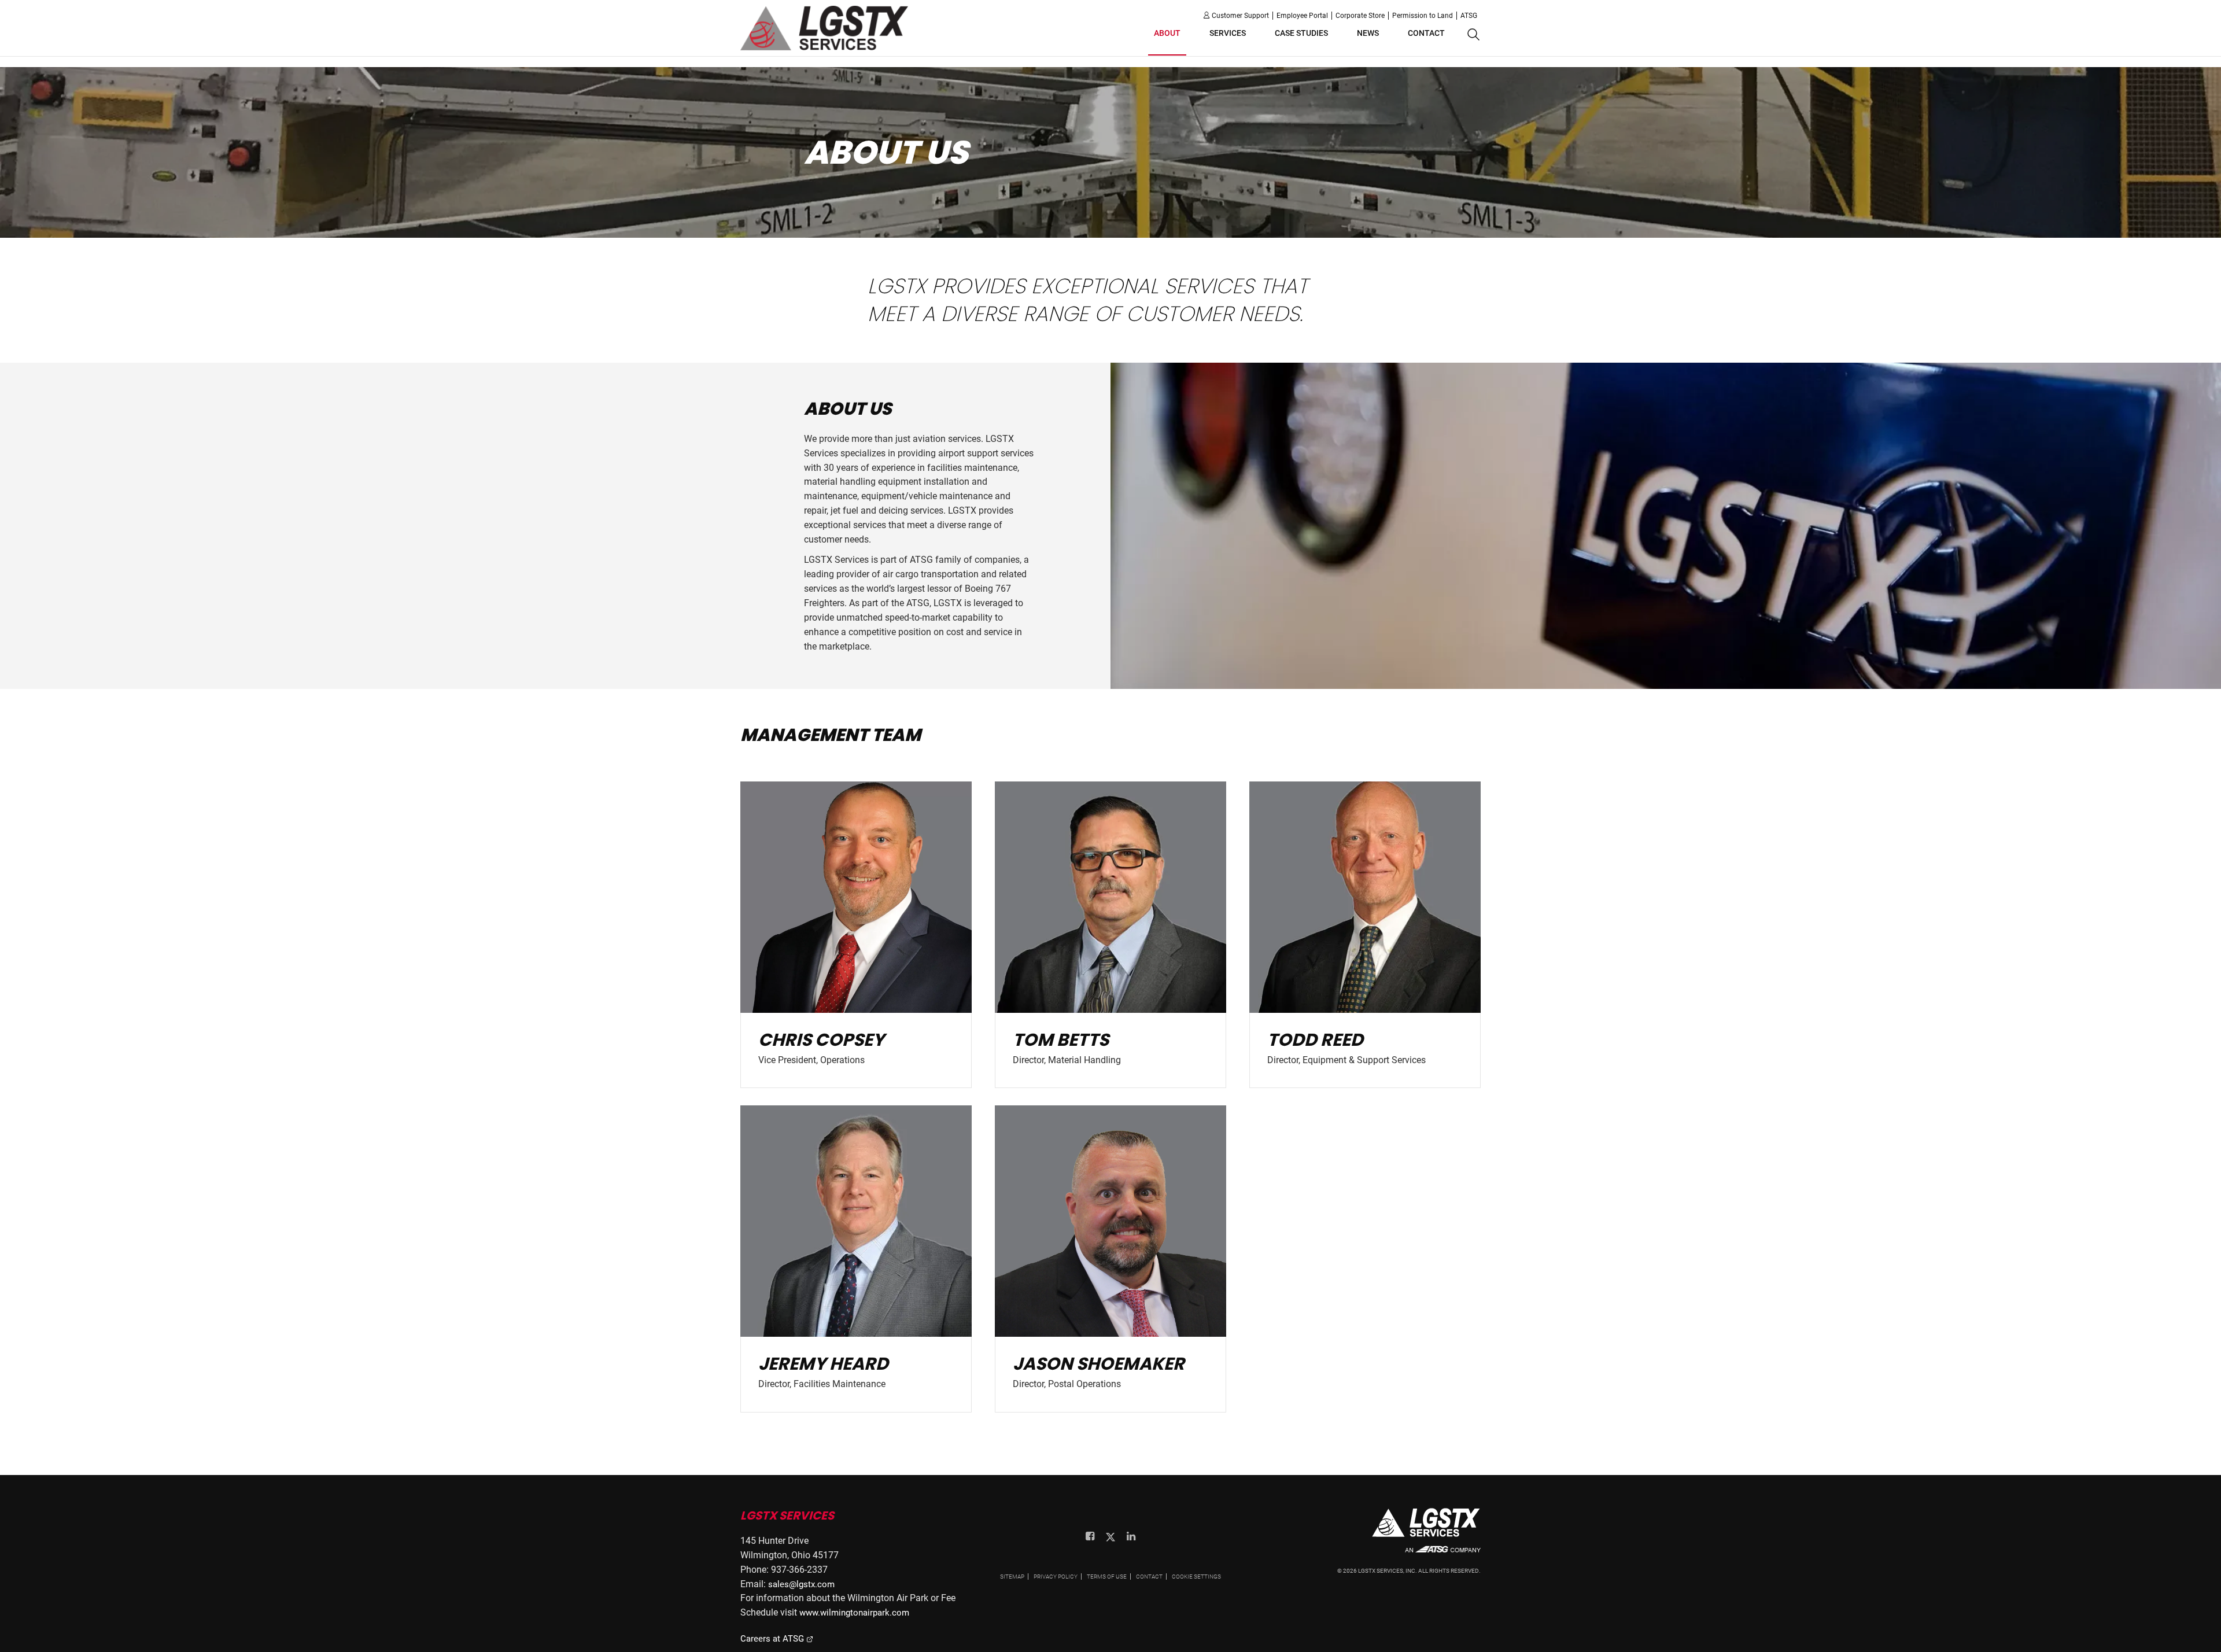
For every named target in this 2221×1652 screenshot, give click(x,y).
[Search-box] (1472, 35)
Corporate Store (1360, 16)
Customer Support (1240, 16)
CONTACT (1149, 1577)
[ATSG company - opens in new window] (1442, 1555)
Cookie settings (1196, 1577)
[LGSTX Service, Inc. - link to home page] (824, 28)
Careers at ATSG (773, 1639)
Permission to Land (1423, 16)
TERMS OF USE (1107, 1577)
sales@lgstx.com (801, 1584)
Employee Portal (1302, 16)
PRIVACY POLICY (1056, 1577)
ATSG (1469, 16)
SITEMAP (1012, 1577)
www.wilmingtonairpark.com (854, 1613)
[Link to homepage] (1426, 1527)
